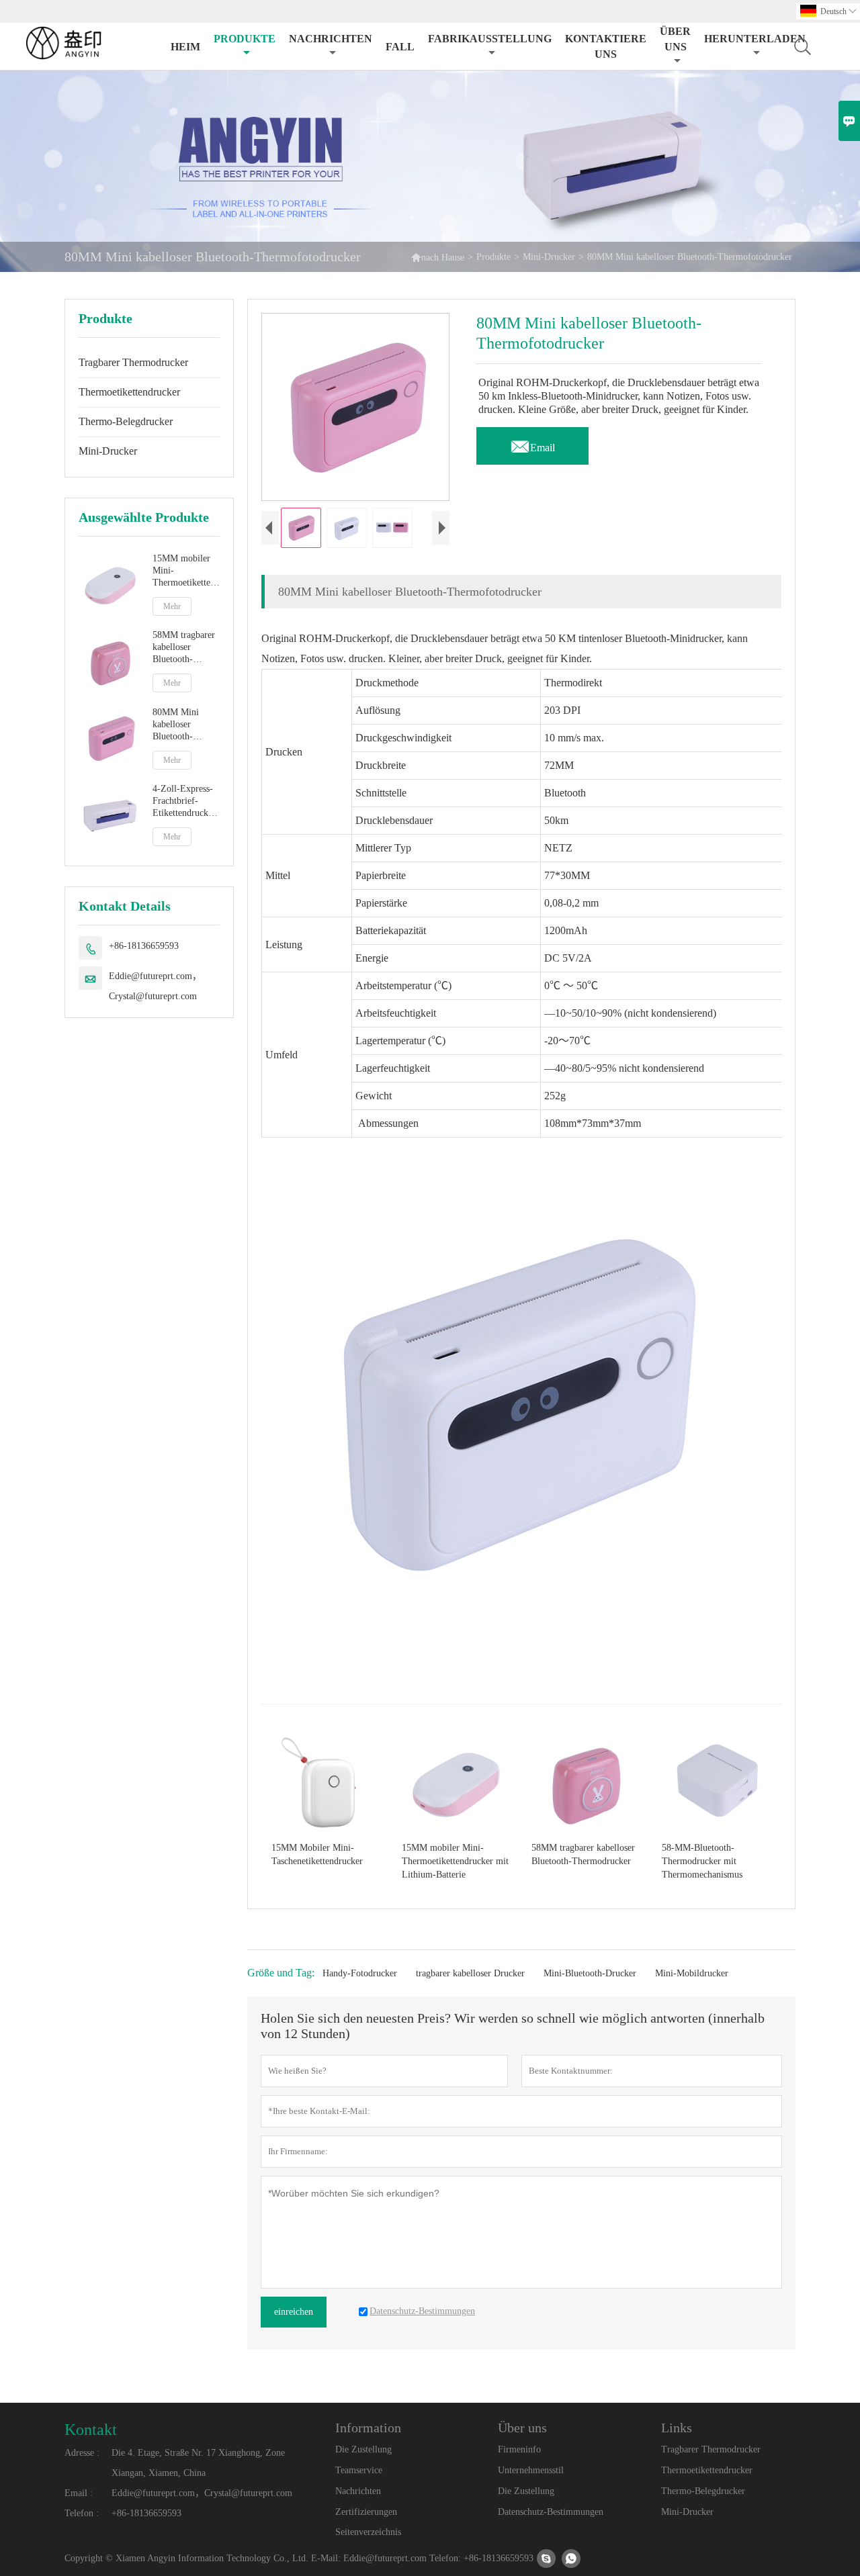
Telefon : (82, 2513)
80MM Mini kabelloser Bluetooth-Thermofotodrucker (186, 725)
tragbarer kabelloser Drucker (470, 1973)
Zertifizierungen (366, 2512)
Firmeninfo (519, 2449)
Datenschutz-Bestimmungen (551, 2512)
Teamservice (359, 2470)
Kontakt (91, 2430)
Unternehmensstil (531, 2470)
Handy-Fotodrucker (360, 1973)
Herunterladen (755, 39)
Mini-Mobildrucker (692, 1973)
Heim (185, 47)
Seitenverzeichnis (368, 2532)
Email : (79, 2493)
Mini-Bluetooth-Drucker (590, 1973)
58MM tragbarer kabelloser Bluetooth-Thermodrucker (184, 648)
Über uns (675, 39)
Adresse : (82, 2453)
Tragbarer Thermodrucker (133, 362)
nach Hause (437, 257)
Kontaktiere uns (606, 46)
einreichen (294, 2312)
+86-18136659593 (144, 946)
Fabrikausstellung (490, 39)
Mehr (172, 606)
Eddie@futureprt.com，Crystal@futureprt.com (155, 986)
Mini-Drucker (549, 257)
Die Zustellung (363, 2449)
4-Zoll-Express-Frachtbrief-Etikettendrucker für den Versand (184, 802)
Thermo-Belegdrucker (126, 421)
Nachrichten (331, 39)
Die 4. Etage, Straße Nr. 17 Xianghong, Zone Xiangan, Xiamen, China (198, 2463)
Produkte (245, 39)
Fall (400, 47)
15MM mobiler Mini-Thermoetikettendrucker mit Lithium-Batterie (186, 571)
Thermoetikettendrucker (129, 392)
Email (532, 444)
